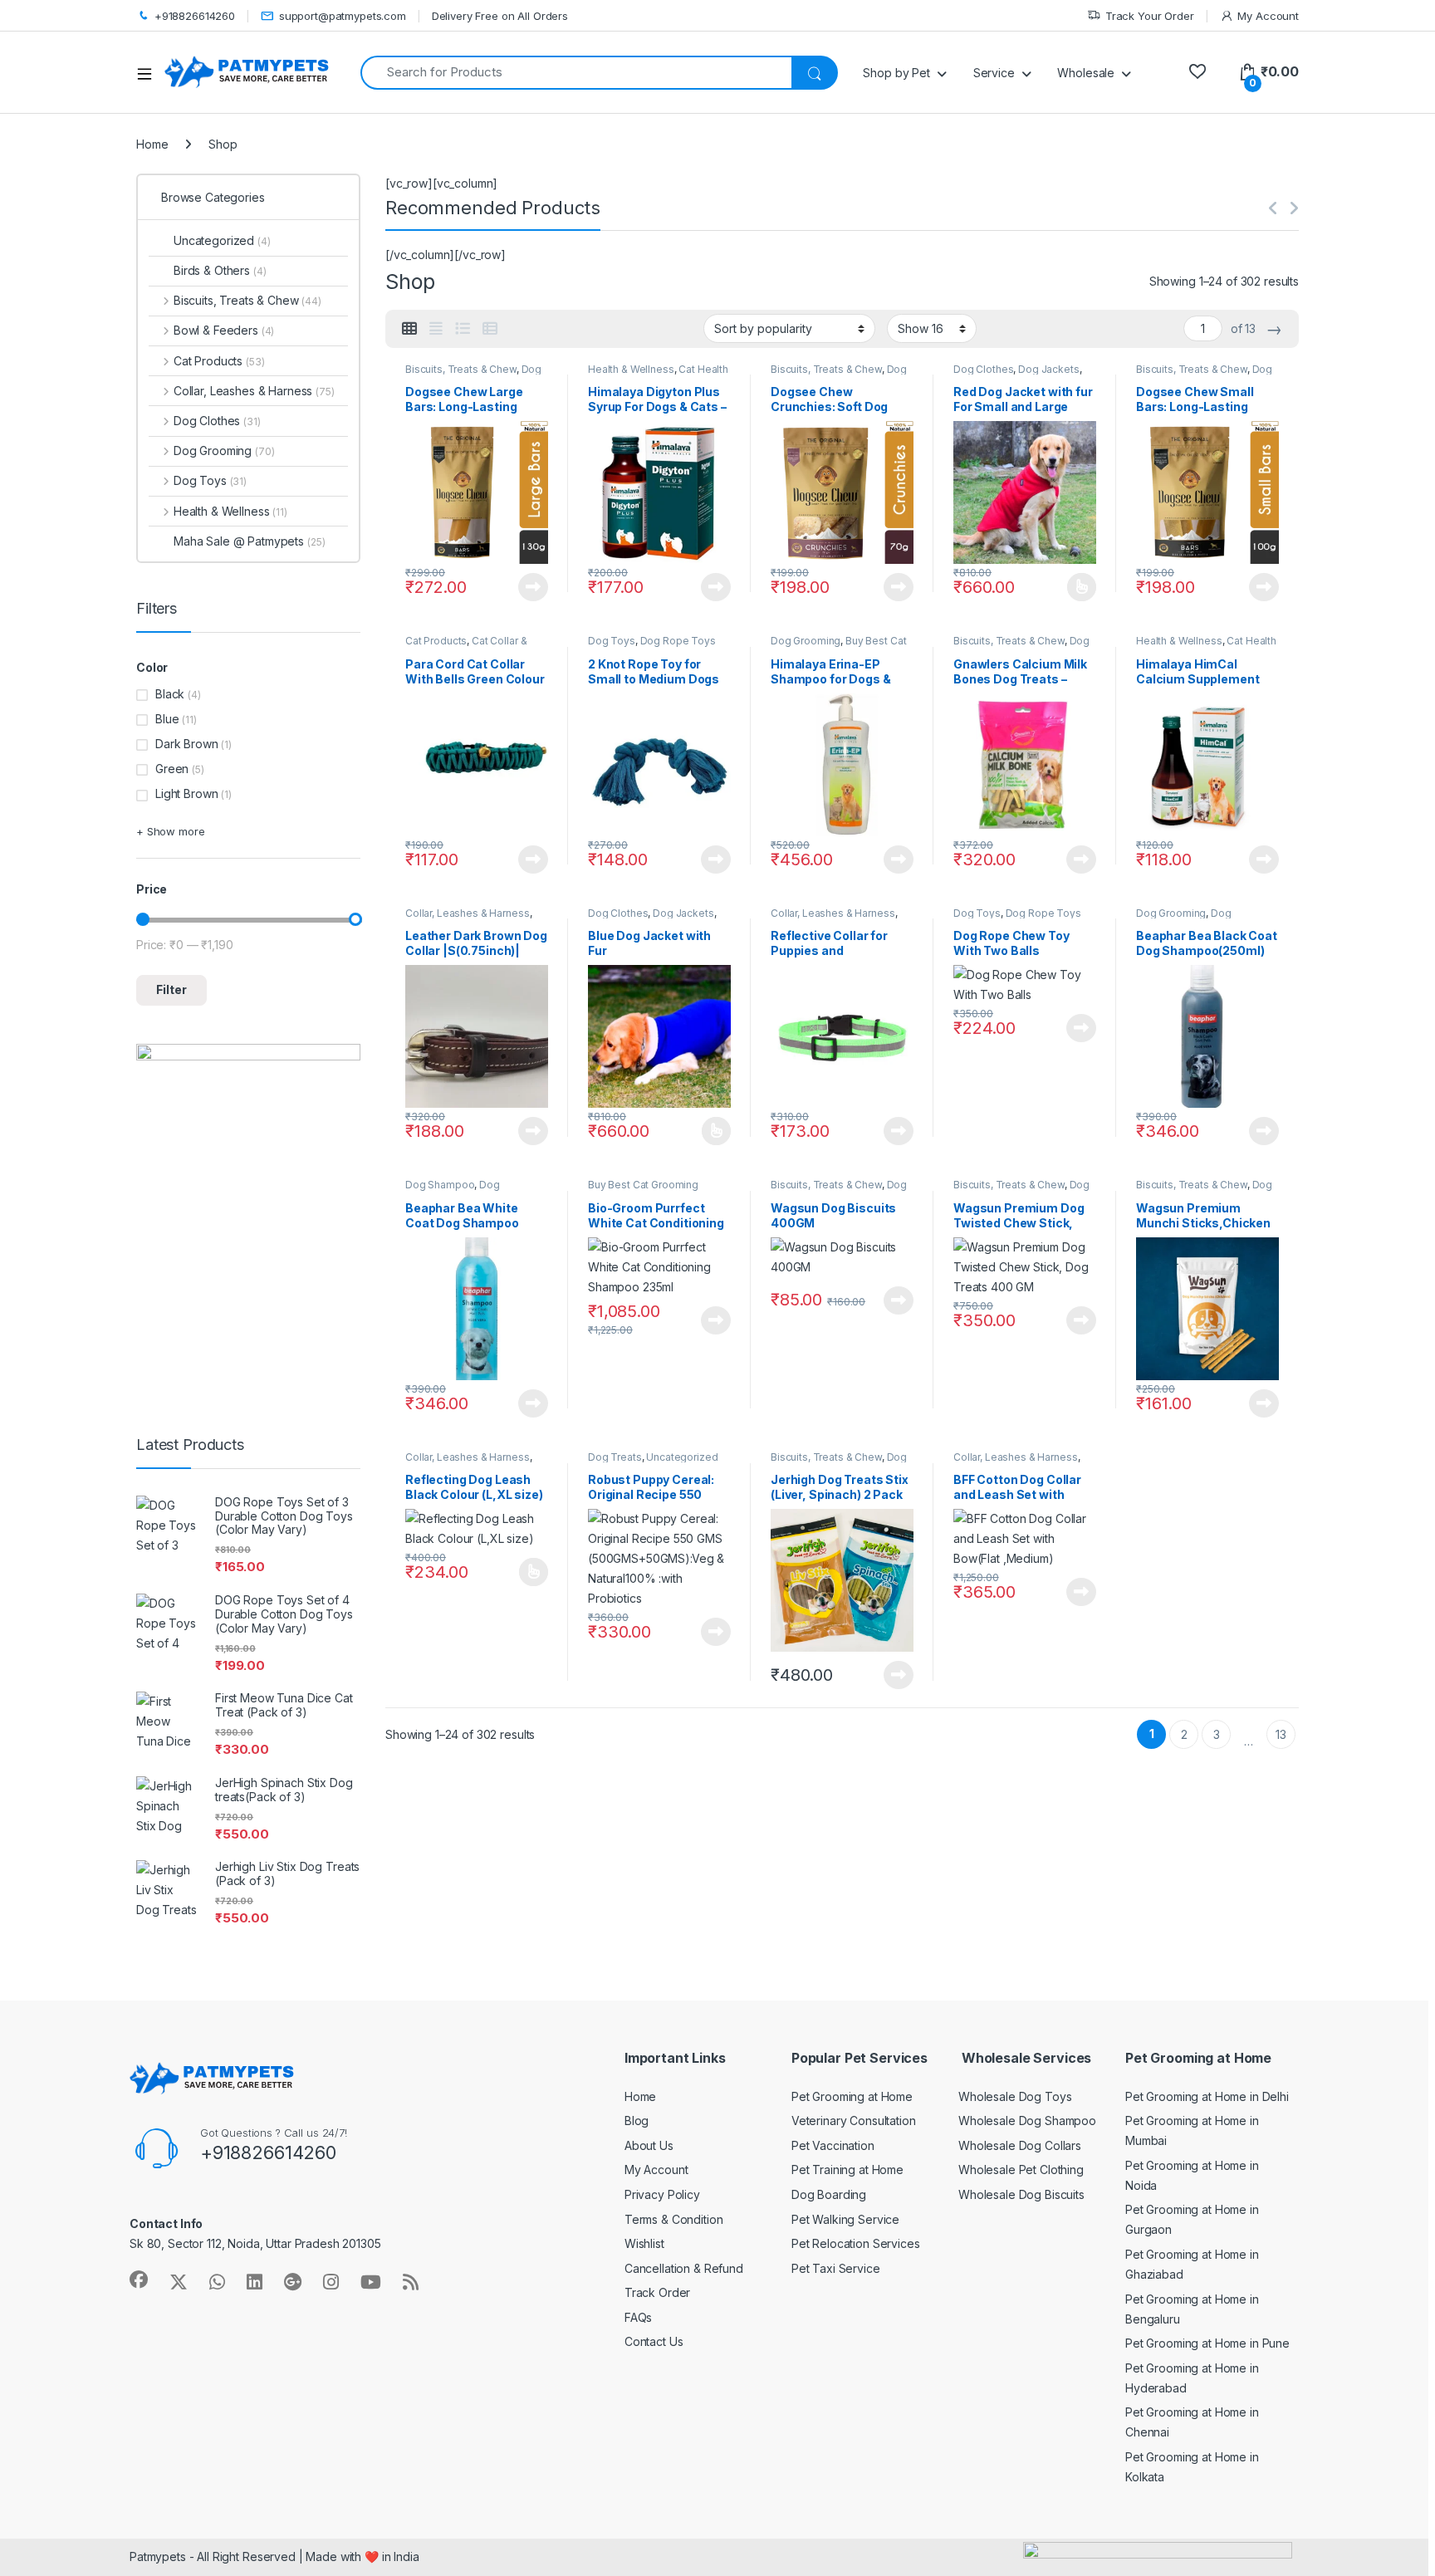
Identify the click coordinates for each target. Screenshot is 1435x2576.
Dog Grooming (806, 641)
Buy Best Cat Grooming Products (838, 646)
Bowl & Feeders (224, 330)
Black (170, 694)
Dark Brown (187, 744)
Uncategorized (682, 1457)
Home (152, 144)
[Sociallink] (139, 2280)
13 (1281, 1734)
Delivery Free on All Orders (500, 16)
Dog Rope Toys (678, 641)
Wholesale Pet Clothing (1021, 2170)
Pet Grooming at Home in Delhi (1207, 2096)
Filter (171, 989)
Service (994, 73)
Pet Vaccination (833, 2145)
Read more (533, 587)
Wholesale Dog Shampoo (1027, 2121)
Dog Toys (612, 641)
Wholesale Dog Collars (1020, 2145)
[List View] (463, 329)
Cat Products (436, 641)
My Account (1268, 16)
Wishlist (644, 2243)
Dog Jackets (1048, 369)
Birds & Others (220, 270)
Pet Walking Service (845, 2219)
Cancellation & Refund (684, 2268)
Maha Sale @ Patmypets (249, 541)
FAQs (638, 2317)
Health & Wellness (631, 369)
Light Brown (186, 793)
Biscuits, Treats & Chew (461, 369)
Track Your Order (1150, 16)
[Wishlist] (1197, 72)
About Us (649, 2145)
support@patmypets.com (343, 16)
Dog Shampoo (440, 1185)
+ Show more (170, 831)
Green (172, 769)
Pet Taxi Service (836, 2268)
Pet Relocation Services (856, 2243)
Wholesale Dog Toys (1015, 2096)
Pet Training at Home (847, 2170)
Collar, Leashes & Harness (468, 913)
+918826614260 (195, 16)
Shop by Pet (896, 73)
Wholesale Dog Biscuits (1021, 2194)
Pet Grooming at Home (852, 2096)
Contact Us (654, 2341)
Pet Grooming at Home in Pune (1207, 2343)
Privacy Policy (662, 2194)
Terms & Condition (674, 2219)
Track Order (657, 2292)
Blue (167, 719)
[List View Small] (490, 329)
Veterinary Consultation (854, 2121)
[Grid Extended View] (436, 329)
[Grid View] (409, 329)
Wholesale (1086, 73)
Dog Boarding (829, 2194)
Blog (637, 2121)
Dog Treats (615, 1457)
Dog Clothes (983, 369)
